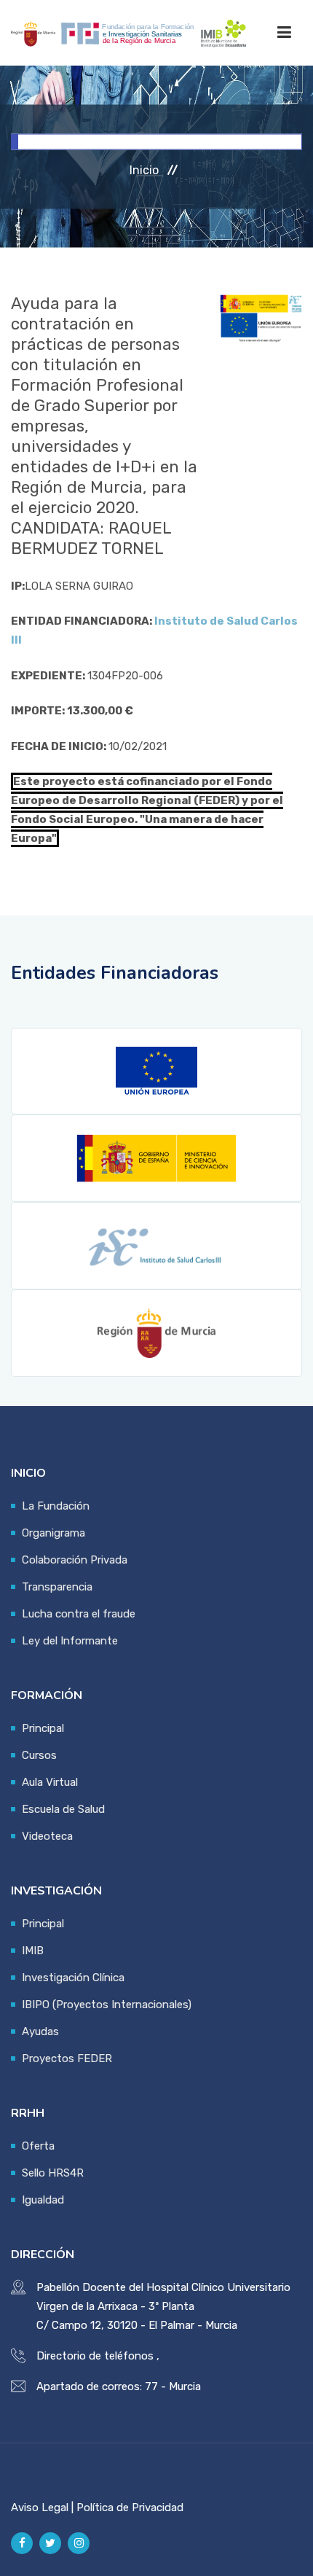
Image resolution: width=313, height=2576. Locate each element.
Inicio (144, 170)
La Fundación (56, 1506)
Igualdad (43, 2200)
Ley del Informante (70, 1641)
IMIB (33, 1951)
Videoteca (47, 1836)
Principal (43, 1728)
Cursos (39, 1755)
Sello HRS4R (53, 2173)
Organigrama (54, 1533)
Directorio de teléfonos (95, 2356)
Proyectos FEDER (67, 2058)
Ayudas (40, 2031)
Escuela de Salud (63, 1809)
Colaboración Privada (75, 1560)
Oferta (38, 2146)
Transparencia (57, 1587)
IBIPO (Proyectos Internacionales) (107, 2005)
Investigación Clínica (73, 1978)
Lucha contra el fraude (79, 1614)
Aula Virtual (50, 1782)
